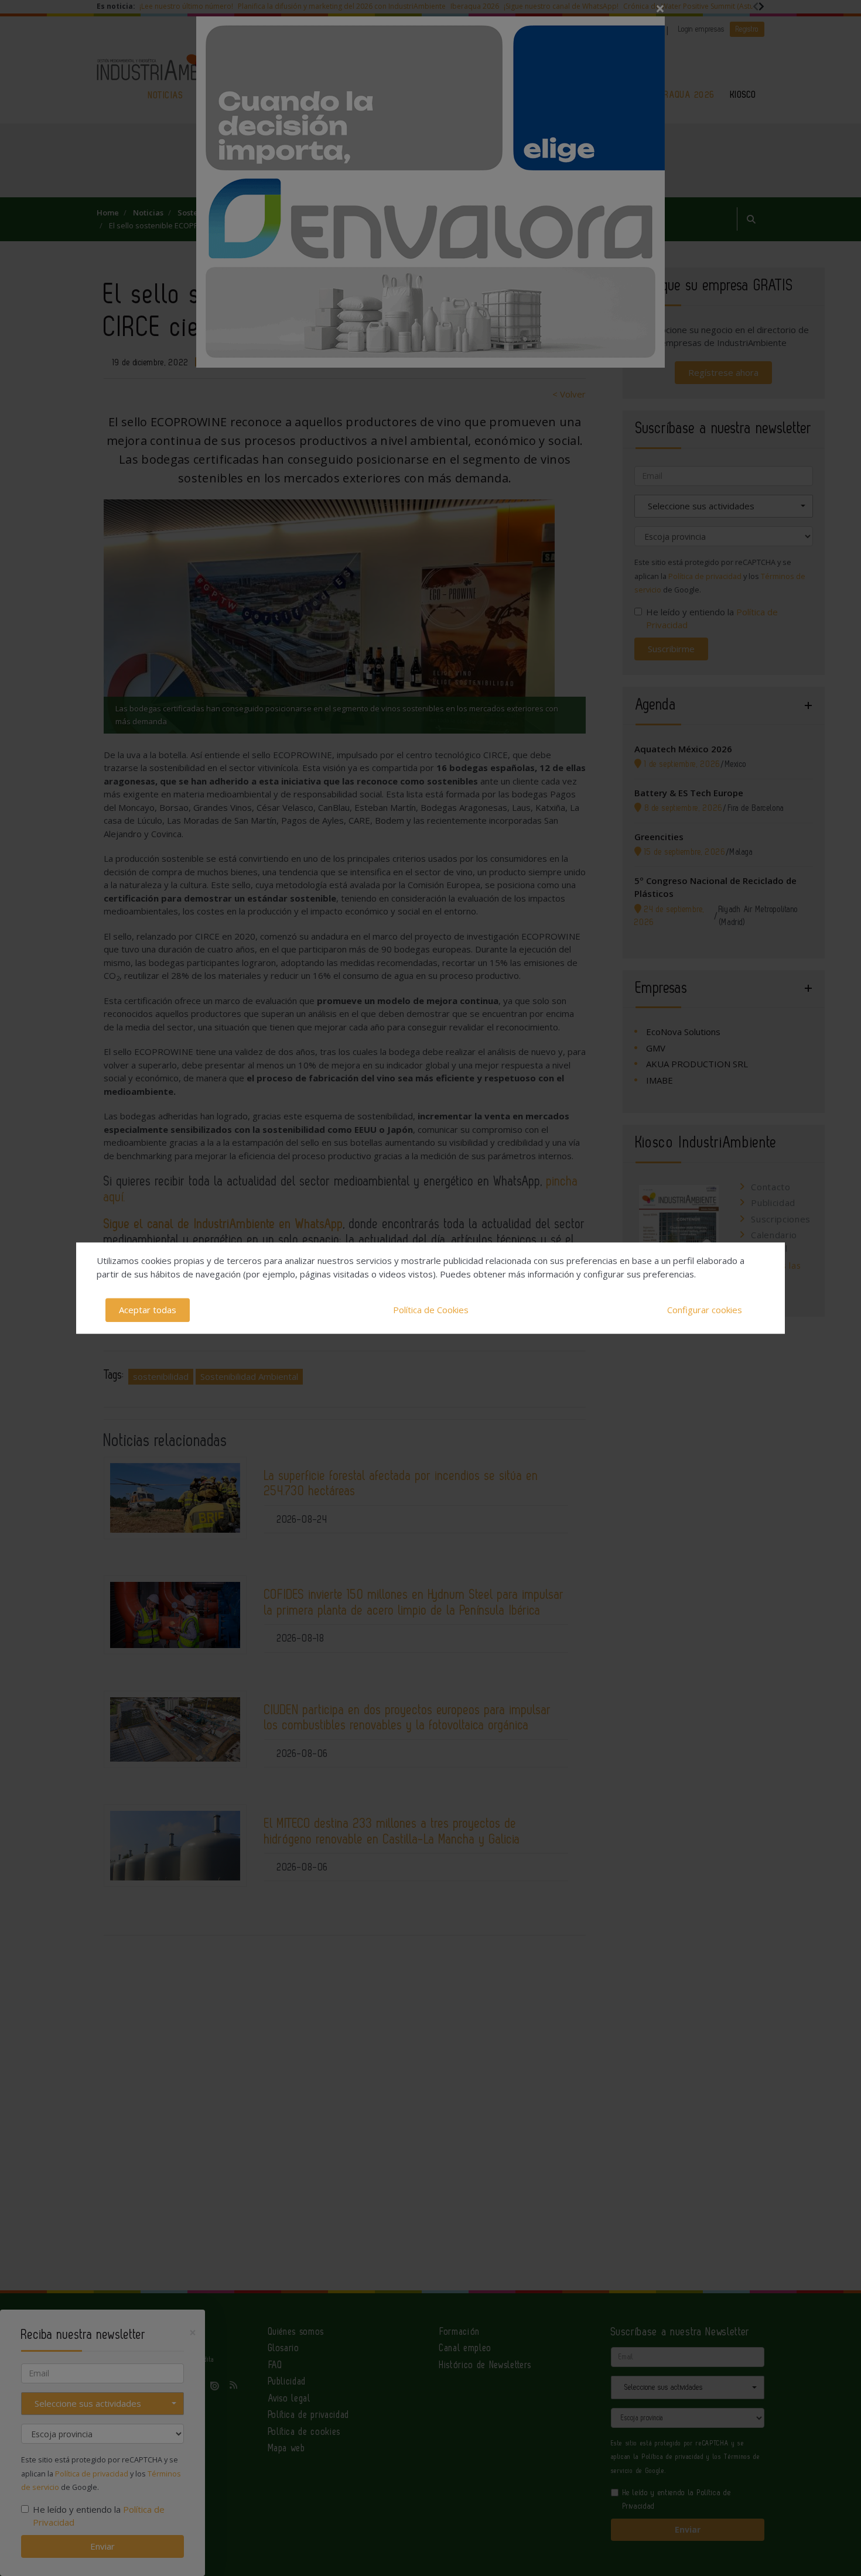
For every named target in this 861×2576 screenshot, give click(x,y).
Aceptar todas (148, 1310)
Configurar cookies (705, 1310)
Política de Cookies (431, 1310)
